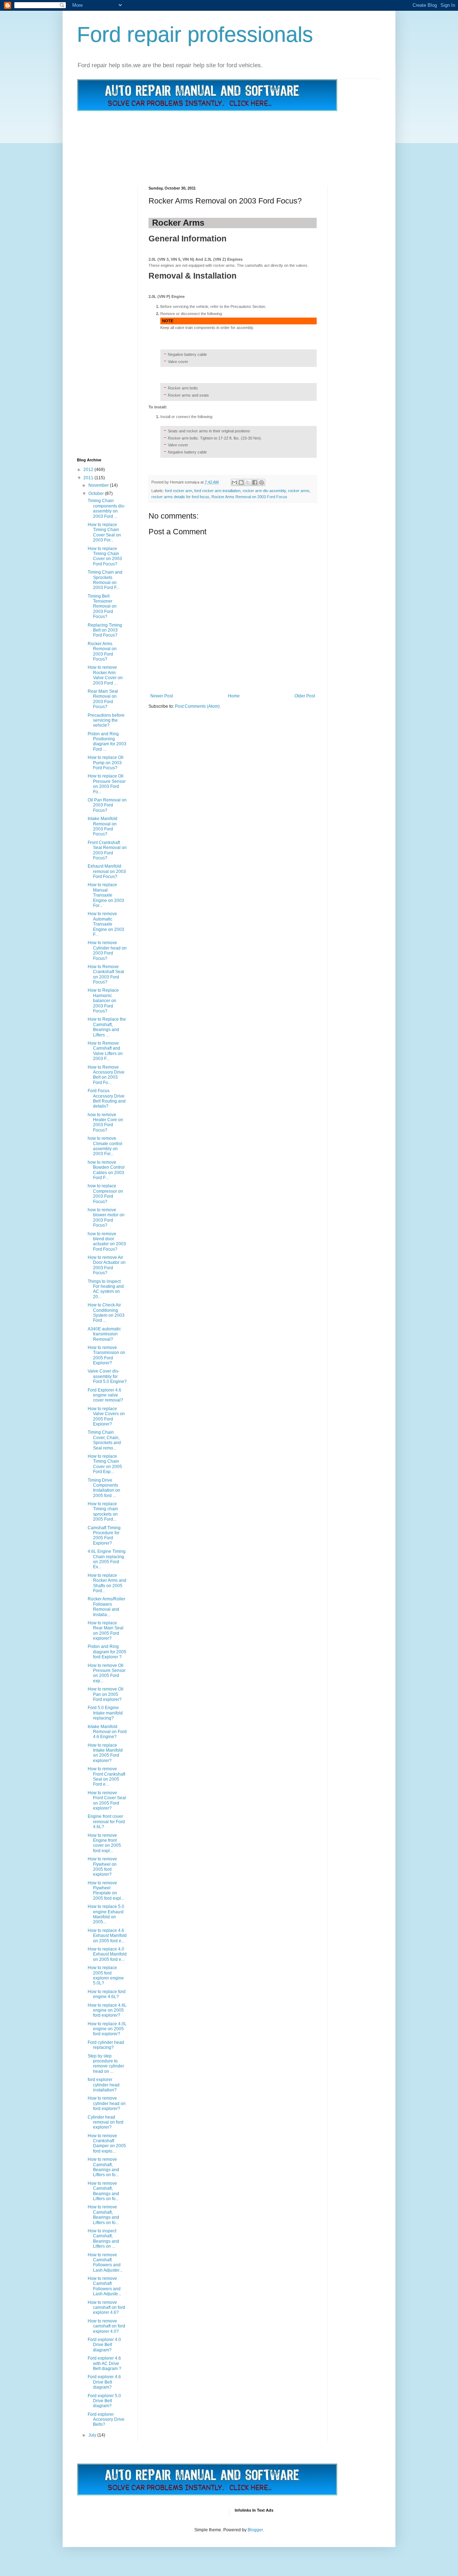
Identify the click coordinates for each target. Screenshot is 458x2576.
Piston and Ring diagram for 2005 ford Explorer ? (107, 1652)
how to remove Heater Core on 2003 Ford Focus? (105, 1122)
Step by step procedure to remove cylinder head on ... (106, 2064)
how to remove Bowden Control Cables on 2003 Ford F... (106, 1170)
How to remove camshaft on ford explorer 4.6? (106, 2308)
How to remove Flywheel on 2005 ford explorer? (102, 1867)
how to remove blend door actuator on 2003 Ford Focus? (107, 1242)
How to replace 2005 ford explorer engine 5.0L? (106, 1975)
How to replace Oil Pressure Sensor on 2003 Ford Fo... (107, 784)
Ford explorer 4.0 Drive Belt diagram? (104, 2345)
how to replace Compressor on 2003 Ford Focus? (105, 1194)
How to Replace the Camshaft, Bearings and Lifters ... (107, 1027)
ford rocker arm (179, 491)
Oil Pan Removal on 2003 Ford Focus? (107, 805)
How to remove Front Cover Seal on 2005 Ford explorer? (107, 1800)
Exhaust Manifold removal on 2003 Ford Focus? (107, 871)
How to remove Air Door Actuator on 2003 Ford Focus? (107, 1265)
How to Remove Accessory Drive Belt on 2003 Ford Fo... (106, 1075)
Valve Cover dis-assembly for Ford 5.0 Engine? (107, 1376)
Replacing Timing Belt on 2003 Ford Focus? (105, 630)
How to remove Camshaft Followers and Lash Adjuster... (105, 2263)
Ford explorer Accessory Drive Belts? (106, 2420)
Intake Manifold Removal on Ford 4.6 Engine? (107, 1732)
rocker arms (299, 491)
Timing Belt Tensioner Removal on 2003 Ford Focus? (102, 607)
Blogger (255, 2530)
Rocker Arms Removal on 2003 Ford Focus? (102, 651)
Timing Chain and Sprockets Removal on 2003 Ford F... (105, 580)
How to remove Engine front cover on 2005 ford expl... (104, 1843)
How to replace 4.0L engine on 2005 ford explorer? (107, 2029)
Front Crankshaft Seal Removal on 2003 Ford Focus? (107, 850)
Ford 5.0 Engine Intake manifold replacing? (105, 1713)
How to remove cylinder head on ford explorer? (107, 2103)
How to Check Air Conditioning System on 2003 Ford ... (106, 1313)
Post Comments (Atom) (197, 706)
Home (234, 696)
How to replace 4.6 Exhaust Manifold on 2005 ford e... (107, 1936)
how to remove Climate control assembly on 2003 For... (105, 1146)
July (93, 2435)
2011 (89, 478)
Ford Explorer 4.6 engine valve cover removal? (105, 1395)
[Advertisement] (207, 140)
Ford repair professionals (195, 35)
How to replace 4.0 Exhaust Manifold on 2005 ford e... (107, 1954)
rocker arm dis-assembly (264, 491)
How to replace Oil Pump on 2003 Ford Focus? (106, 763)
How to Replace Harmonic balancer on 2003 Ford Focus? (103, 1001)
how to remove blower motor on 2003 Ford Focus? (106, 1218)
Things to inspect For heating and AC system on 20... (106, 1289)
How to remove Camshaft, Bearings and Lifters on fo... (103, 2167)
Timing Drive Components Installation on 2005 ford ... (104, 1488)
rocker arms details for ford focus (180, 497)
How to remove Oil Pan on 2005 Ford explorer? (106, 1694)
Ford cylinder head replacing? (106, 2045)
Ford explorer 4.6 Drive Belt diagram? (104, 2382)
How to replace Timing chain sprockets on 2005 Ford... (103, 1512)
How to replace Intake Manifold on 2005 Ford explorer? (105, 1753)
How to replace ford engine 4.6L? (107, 1994)
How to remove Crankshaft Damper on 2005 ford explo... (107, 2143)
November (99, 485)
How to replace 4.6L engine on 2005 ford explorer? (107, 2010)
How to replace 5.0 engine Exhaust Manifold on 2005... (106, 1914)
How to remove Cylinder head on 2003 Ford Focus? (107, 950)
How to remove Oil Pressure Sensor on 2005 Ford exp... (107, 1673)
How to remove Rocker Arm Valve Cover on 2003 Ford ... (105, 675)
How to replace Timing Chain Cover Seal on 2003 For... (104, 532)
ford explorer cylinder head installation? (104, 2085)
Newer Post (162, 696)
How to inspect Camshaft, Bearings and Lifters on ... (103, 2239)
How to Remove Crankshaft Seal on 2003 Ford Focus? (106, 974)
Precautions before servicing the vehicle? (106, 720)
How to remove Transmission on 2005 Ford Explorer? (106, 1355)
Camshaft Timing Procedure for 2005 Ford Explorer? (104, 1535)
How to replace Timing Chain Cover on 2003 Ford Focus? (105, 556)
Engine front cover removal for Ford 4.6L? (106, 1822)
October (97, 494)
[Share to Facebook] (255, 482)
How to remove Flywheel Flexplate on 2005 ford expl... (106, 1891)
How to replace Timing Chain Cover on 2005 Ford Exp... (105, 1464)
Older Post (305, 696)
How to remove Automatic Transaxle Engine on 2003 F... (106, 924)
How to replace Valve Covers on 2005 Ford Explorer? (106, 1416)
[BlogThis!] (241, 482)
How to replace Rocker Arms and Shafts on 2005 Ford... (107, 1583)
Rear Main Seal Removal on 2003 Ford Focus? (103, 699)
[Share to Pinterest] (262, 482)
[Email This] (234, 482)
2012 (89, 470)
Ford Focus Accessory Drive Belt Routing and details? (107, 1098)
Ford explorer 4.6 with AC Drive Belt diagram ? (104, 2363)
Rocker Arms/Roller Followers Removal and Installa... (106, 1607)
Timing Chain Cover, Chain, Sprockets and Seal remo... (104, 1440)
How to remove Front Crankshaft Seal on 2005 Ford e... (106, 1777)
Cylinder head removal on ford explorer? (106, 2122)
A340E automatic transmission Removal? (104, 1334)
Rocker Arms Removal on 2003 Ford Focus (249, 497)
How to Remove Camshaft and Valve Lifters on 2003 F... (105, 1051)
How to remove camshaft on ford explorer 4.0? (106, 2326)
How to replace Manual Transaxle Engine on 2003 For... (106, 895)
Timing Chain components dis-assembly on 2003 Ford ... (106, 508)
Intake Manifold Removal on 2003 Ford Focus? (103, 826)
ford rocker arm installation (217, 491)
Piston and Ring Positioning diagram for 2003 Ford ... (107, 742)
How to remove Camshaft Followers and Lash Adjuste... (104, 2286)
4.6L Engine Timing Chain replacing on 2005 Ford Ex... (107, 1559)
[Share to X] (248, 482)
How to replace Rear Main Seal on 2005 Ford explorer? (106, 1631)
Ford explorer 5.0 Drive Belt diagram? (104, 2401)
